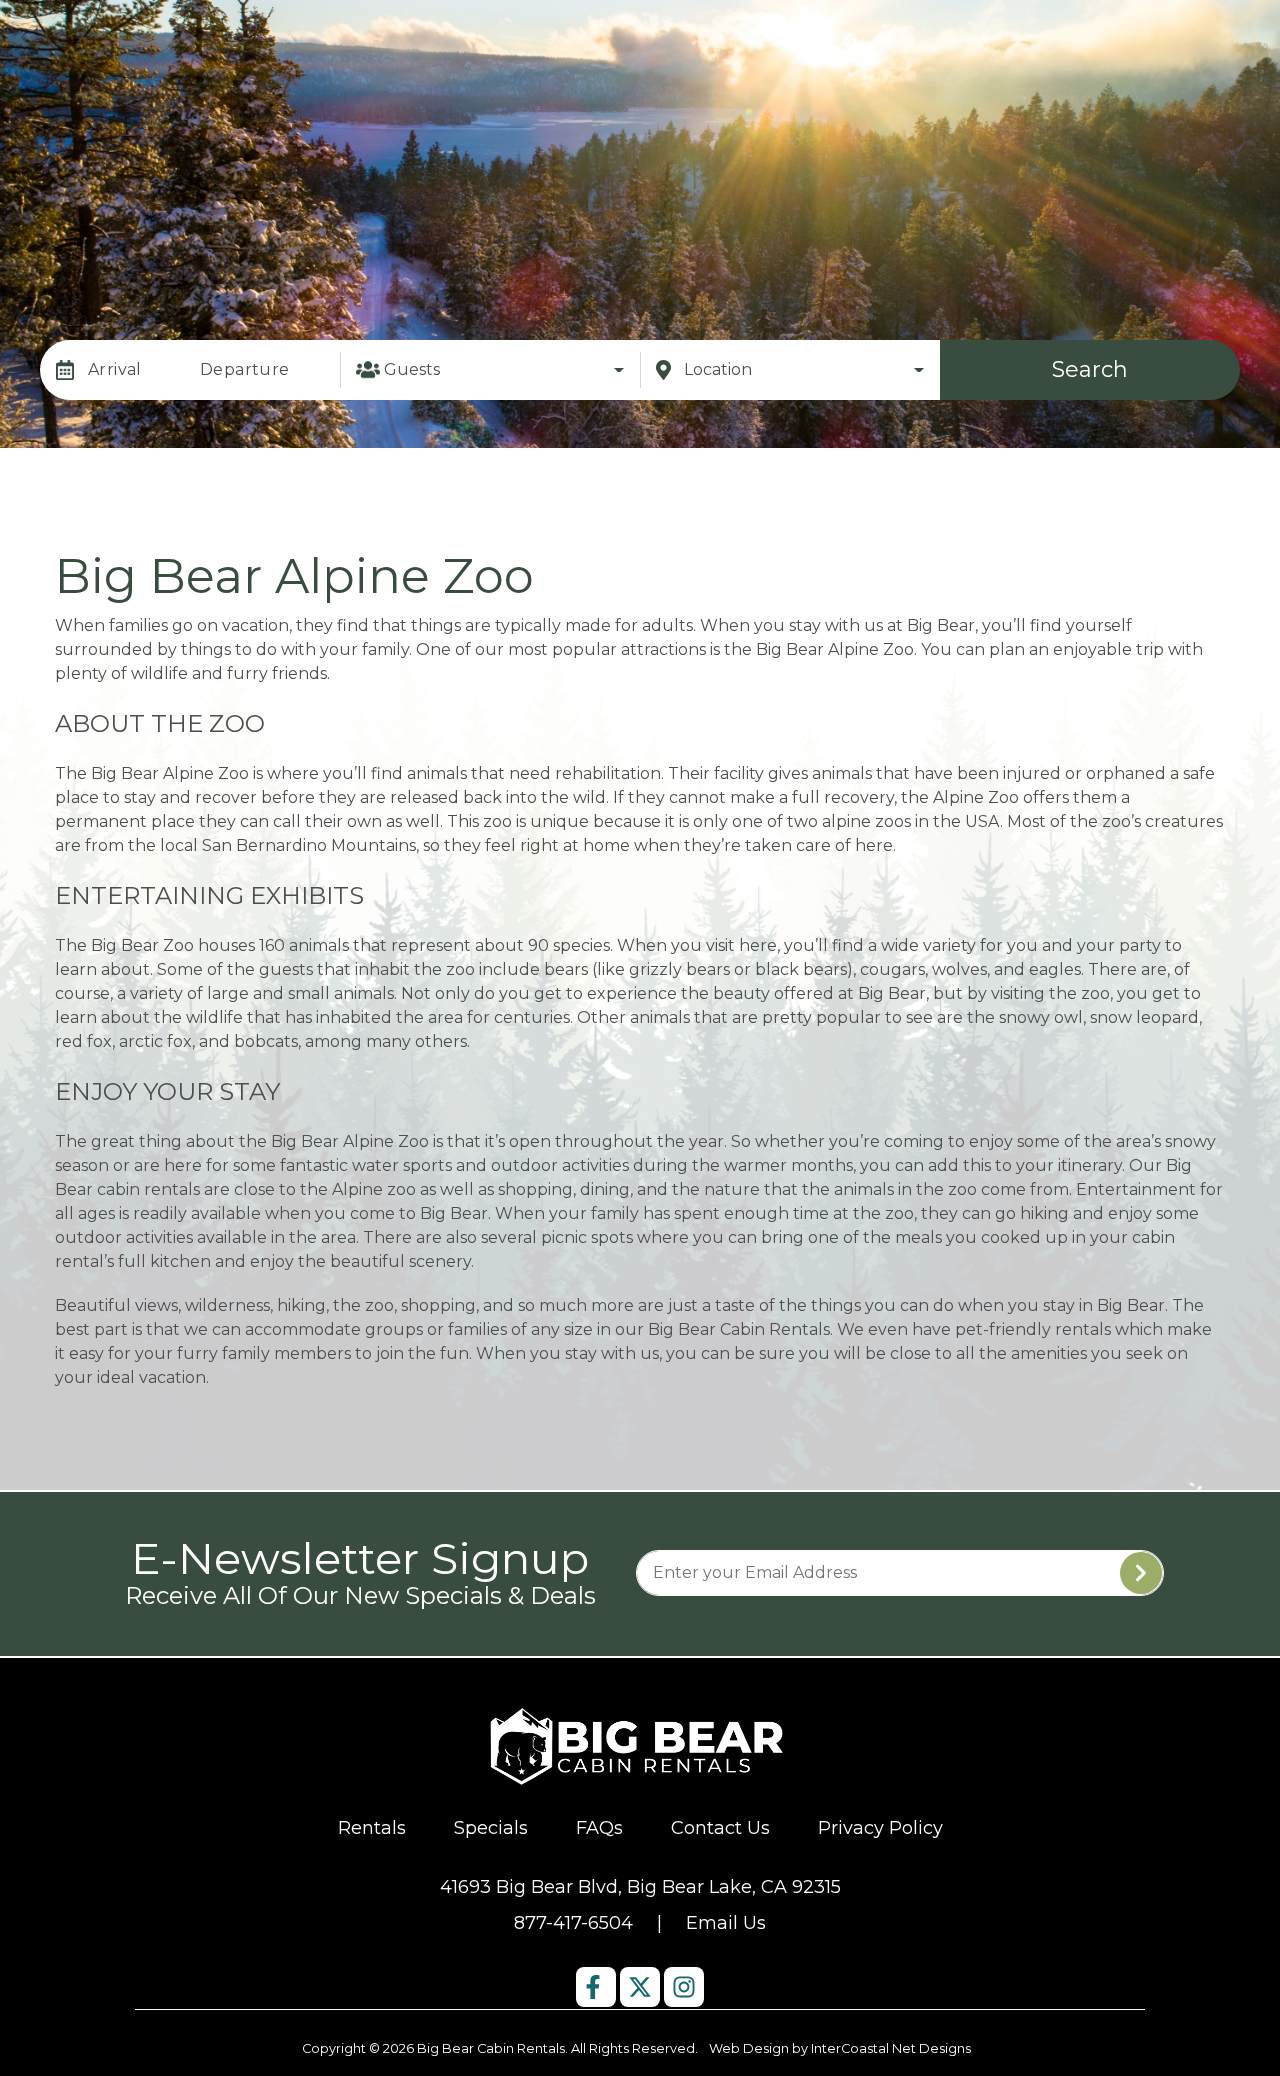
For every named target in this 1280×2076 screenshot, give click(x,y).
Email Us (726, 1923)
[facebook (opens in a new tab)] (596, 1987)
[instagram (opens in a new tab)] (684, 1987)
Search (1090, 369)
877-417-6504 (573, 1923)
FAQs (599, 1828)
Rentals (372, 1828)
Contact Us (720, 1828)
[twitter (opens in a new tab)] (640, 1987)
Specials (491, 1828)
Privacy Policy (880, 1828)
